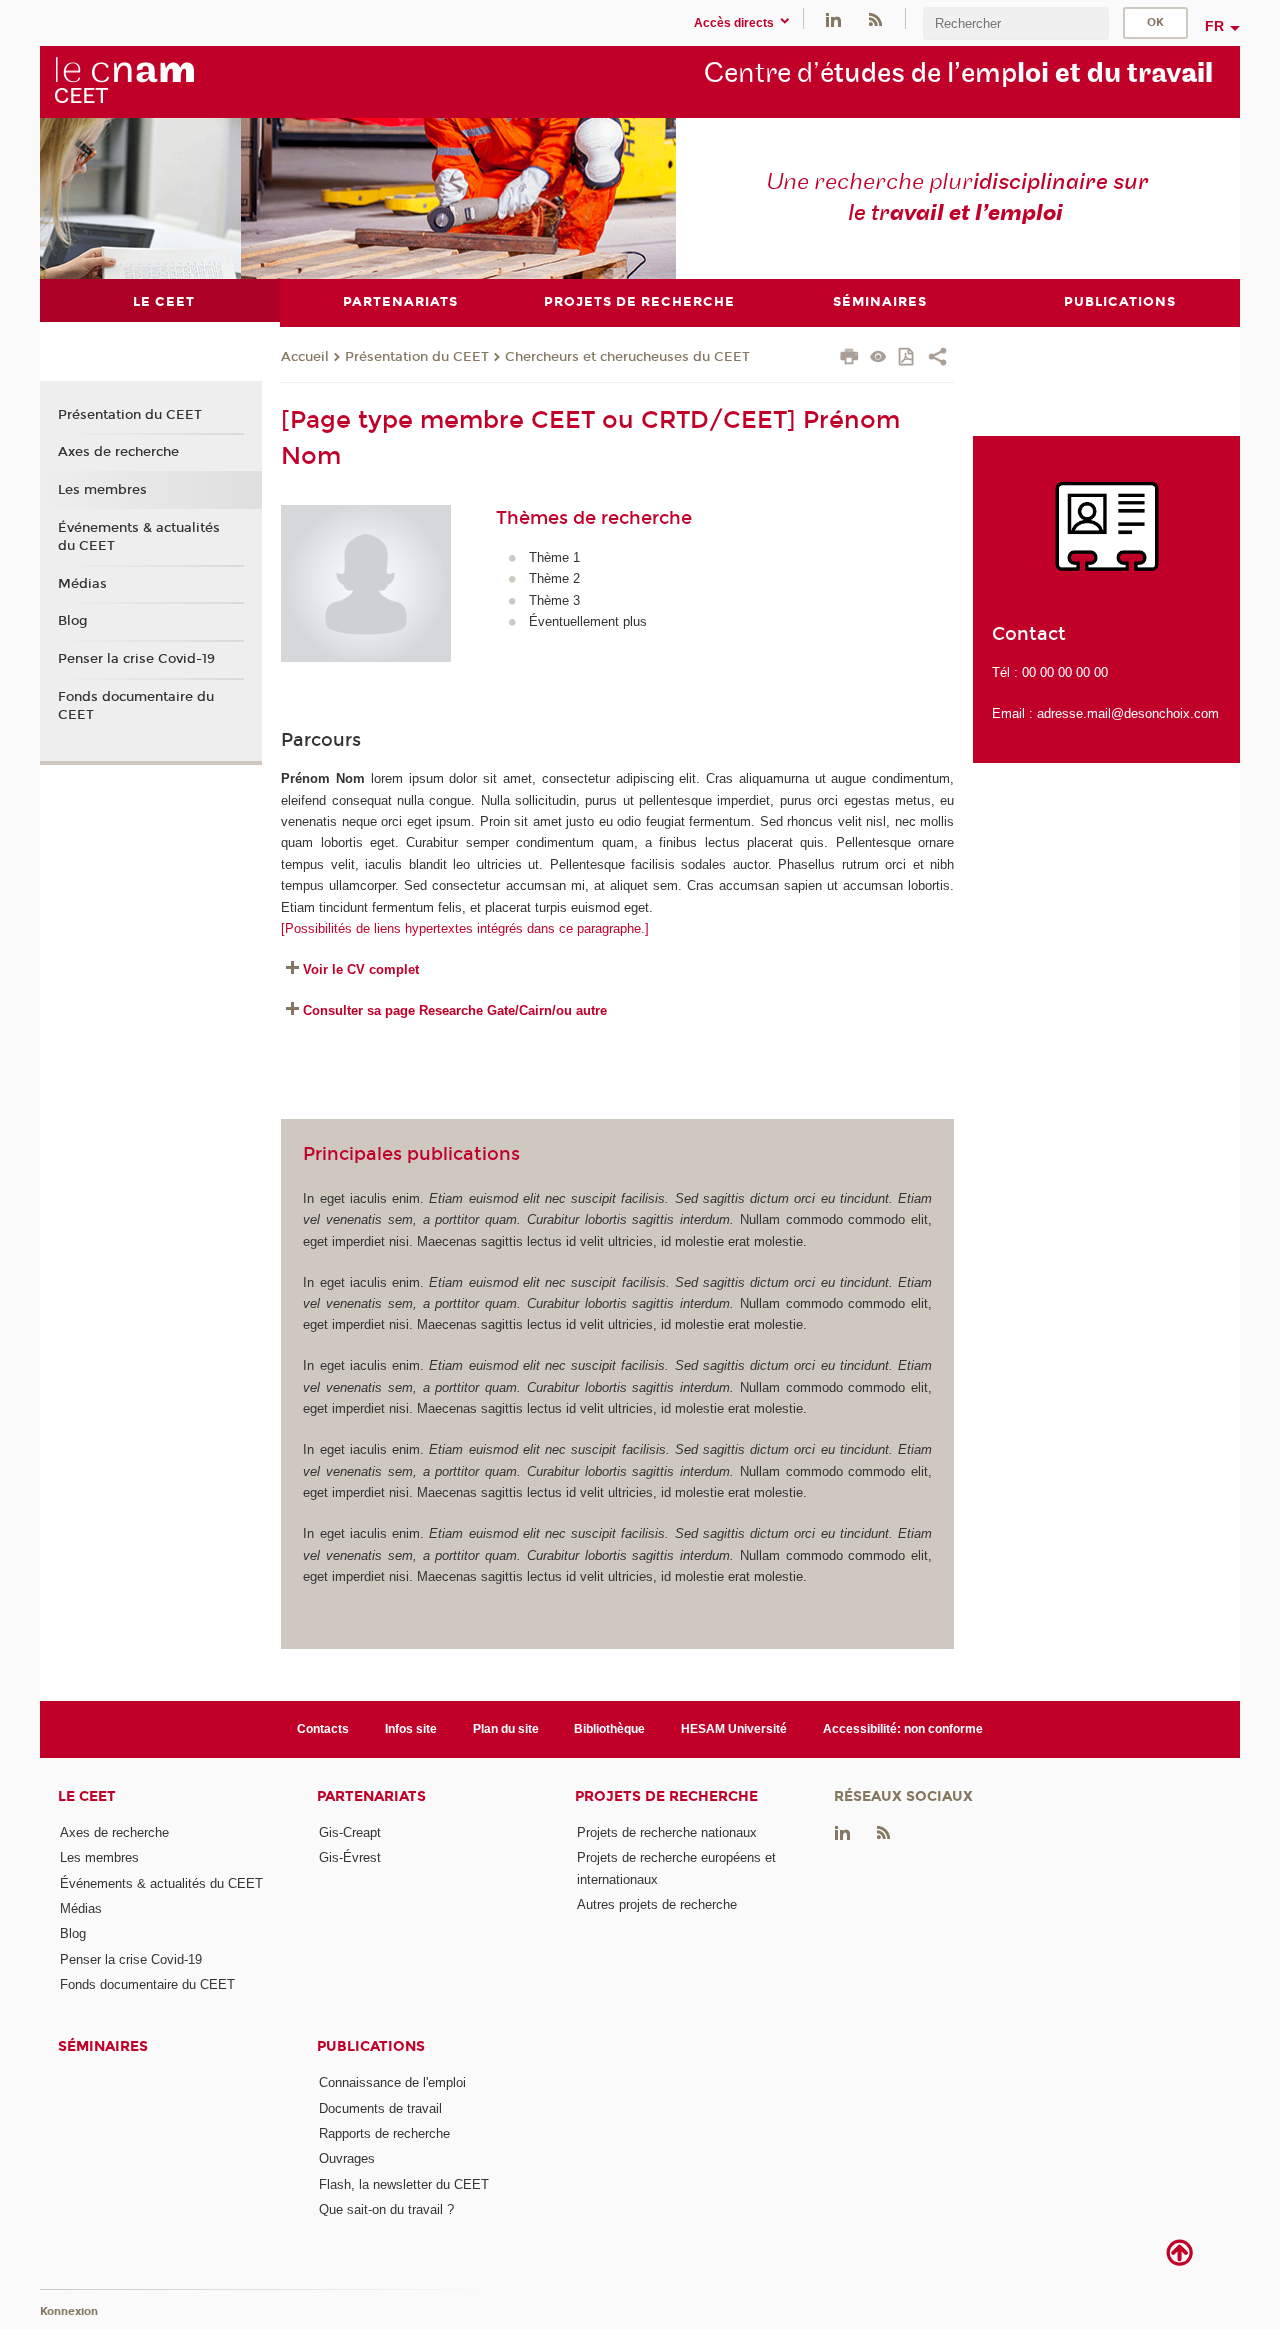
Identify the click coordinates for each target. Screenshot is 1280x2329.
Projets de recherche (666, 1796)
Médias (82, 584)
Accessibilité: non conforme (903, 1729)
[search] (1016, 23)
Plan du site (506, 1729)
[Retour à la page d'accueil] (124, 81)
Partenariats (371, 1796)
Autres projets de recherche (657, 1904)
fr (1214, 26)
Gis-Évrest (350, 1857)
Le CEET (87, 1796)
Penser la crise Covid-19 (136, 659)
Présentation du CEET (417, 357)
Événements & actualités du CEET (139, 537)
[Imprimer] (849, 359)
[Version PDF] (907, 358)
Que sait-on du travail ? (386, 2209)
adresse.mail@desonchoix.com (1128, 713)
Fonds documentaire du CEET (136, 706)
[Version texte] (878, 358)
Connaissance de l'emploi (392, 2082)
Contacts (323, 1729)
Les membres (102, 490)
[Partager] (937, 359)
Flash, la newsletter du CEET (404, 2184)
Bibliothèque (609, 1729)
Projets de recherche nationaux (667, 1832)
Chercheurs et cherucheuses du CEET (627, 357)
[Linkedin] (833, 18)
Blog (73, 621)
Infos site (411, 1729)
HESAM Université (734, 1729)
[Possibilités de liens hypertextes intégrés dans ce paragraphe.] (465, 928)
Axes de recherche (118, 452)
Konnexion (69, 2311)
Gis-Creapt (350, 1832)
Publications (371, 2046)
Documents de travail (380, 2108)
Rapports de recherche (384, 2133)
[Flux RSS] (875, 18)
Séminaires (103, 2046)
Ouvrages (347, 2158)
